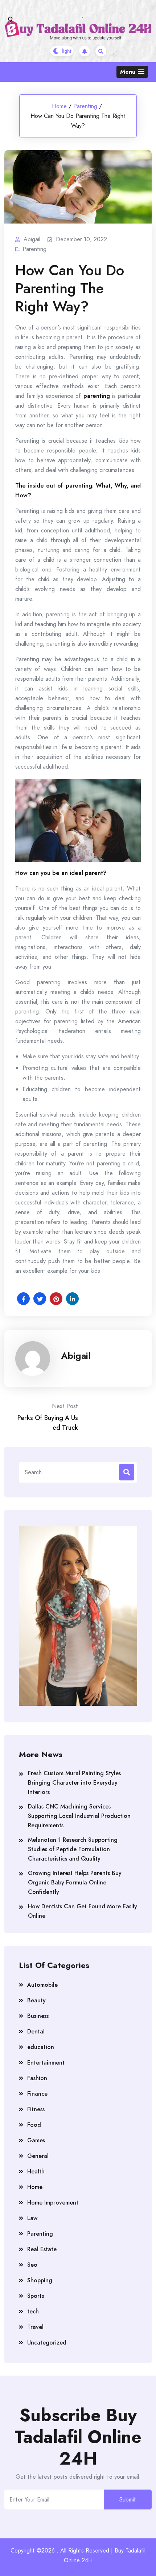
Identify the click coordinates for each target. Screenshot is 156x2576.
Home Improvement (53, 2203)
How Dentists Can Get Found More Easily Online (83, 1911)
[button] (132, 72)
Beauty (36, 2000)
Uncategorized (47, 2343)
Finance (37, 2094)
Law (32, 2218)
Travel (35, 2327)
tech (33, 2311)
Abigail (76, 1356)
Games (36, 2140)
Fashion (37, 2078)
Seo (32, 2265)
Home (59, 106)
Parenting (85, 106)
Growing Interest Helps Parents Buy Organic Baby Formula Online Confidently (75, 1882)
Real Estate (42, 2249)
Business (38, 2016)
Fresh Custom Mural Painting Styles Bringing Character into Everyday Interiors (74, 1783)
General (38, 2156)
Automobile (42, 1985)
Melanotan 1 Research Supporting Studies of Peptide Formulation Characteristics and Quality (73, 1849)
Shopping (40, 2280)
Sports (36, 2296)
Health (36, 2171)
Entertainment (46, 2063)
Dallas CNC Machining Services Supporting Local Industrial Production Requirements (79, 1816)
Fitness (36, 2109)
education (41, 2047)
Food (34, 2125)
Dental (36, 2031)
